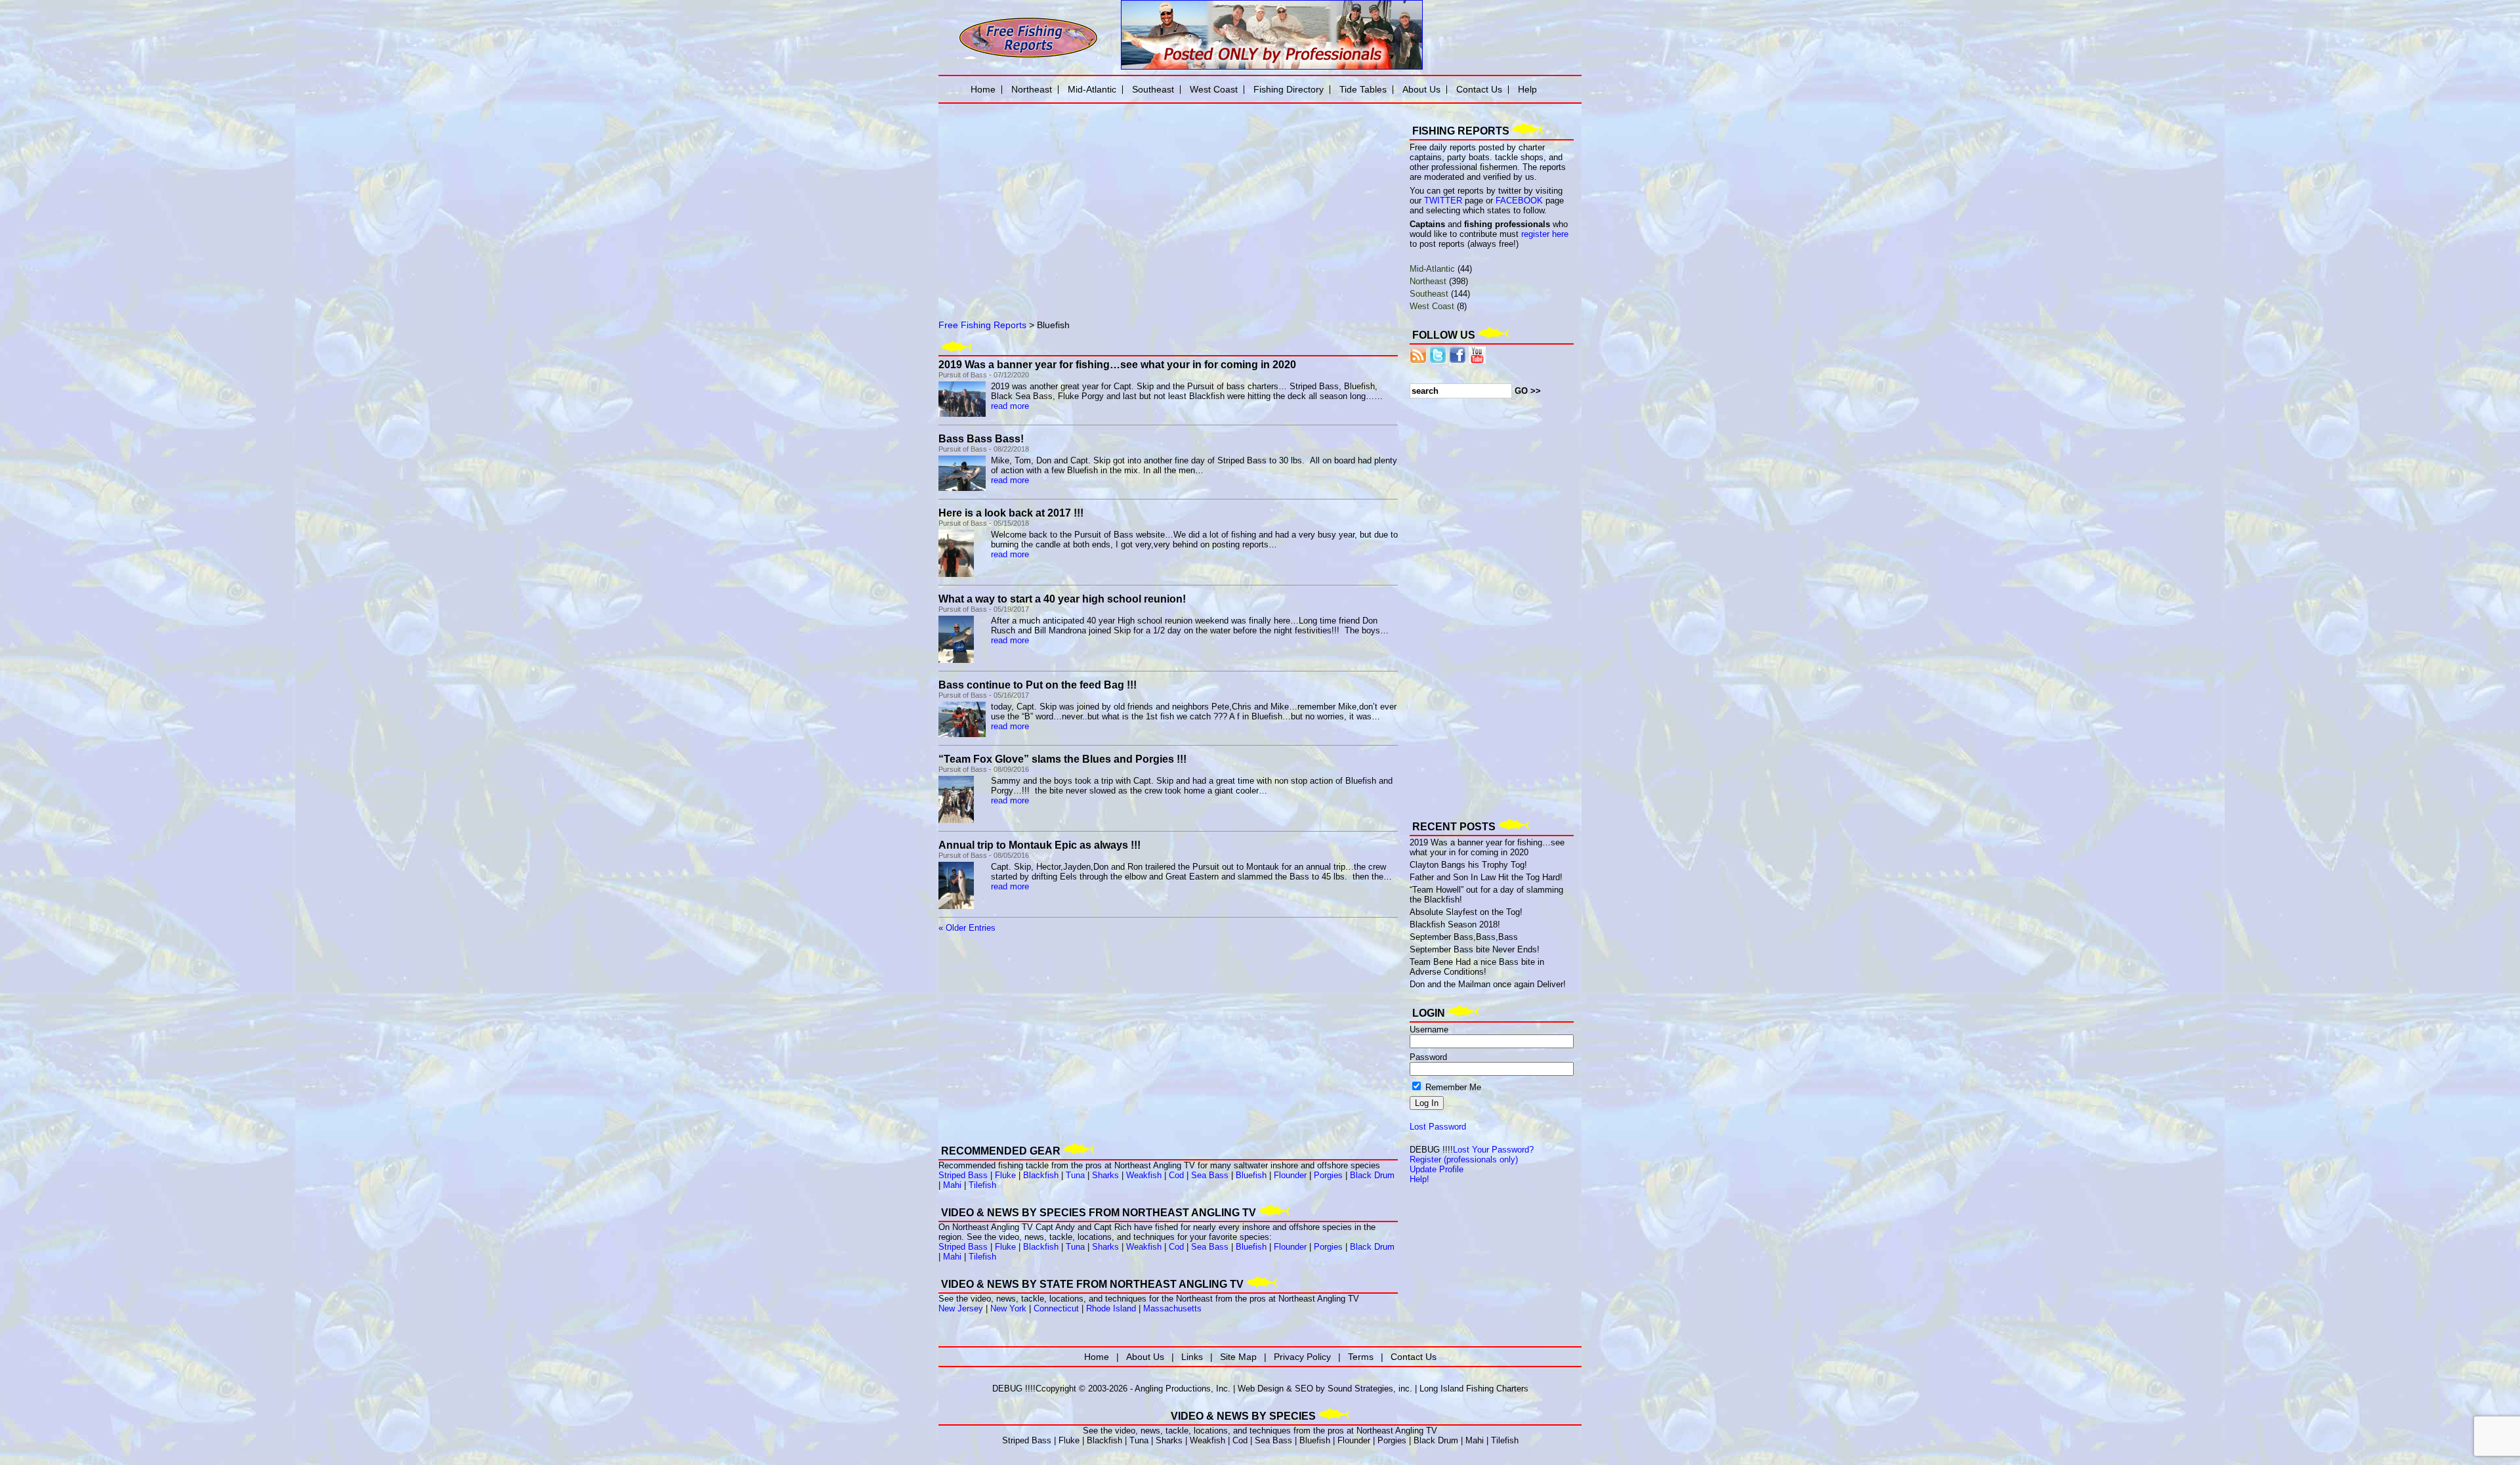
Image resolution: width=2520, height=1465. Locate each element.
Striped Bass (963, 1175)
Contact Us (1479, 89)
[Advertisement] (1089, 200)
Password (1428, 1057)
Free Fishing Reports (982, 325)
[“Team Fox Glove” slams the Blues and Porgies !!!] (956, 820)
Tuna (1075, 1175)
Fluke (1005, 1175)
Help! (1419, 1179)
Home (983, 89)
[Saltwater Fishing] (1028, 57)
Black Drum (1372, 1175)
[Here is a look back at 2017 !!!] (956, 574)
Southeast (1429, 294)
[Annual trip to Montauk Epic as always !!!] (956, 906)
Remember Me (1452, 1087)
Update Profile (1437, 1169)
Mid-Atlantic (1432, 269)
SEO (1304, 1389)
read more (1010, 406)
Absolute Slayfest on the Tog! (1466, 912)
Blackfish (1041, 1175)
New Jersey (961, 1308)
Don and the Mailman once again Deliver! (1488, 984)
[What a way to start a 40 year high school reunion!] (956, 660)
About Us (1421, 89)
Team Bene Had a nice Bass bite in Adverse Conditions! (1477, 967)
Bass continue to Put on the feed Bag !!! (1038, 685)
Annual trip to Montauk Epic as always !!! (1039, 845)
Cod (1176, 1175)
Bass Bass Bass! (981, 439)
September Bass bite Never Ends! (1475, 949)
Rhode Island (1111, 1308)
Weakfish (1144, 1175)
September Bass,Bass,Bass (1464, 937)
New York (1008, 1308)
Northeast (1428, 281)
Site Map (1238, 1357)
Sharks (1105, 1175)
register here (1545, 234)
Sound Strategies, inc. (1370, 1389)
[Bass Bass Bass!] (962, 488)
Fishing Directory (1289, 89)
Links (1192, 1357)
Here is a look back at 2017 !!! (1011, 513)
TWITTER (1443, 201)
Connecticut (1056, 1308)
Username (1429, 1030)
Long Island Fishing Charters (1474, 1389)
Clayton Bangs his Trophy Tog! (1468, 865)
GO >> (1528, 391)
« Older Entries (967, 928)
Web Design (1261, 1389)
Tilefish (982, 1185)
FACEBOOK (1519, 201)
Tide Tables (1363, 89)
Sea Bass (1210, 1175)
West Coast (1432, 306)
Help (1527, 89)
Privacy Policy (1302, 1357)
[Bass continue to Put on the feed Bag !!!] (962, 734)
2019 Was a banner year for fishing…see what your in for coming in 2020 (1117, 365)
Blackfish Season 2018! (1455, 924)
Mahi (952, 1185)
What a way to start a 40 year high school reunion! (1062, 599)
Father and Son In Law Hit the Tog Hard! (1486, 877)
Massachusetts (1172, 1308)
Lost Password (1438, 1127)
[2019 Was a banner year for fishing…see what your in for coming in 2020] (962, 414)
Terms (1361, 1357)
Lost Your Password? (1493, 1150)
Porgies (1328, 1175)
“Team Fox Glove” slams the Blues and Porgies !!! (1062, 759)
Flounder (1290, 1175)
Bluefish (1251, 1175)
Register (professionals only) (1464, 1159)
